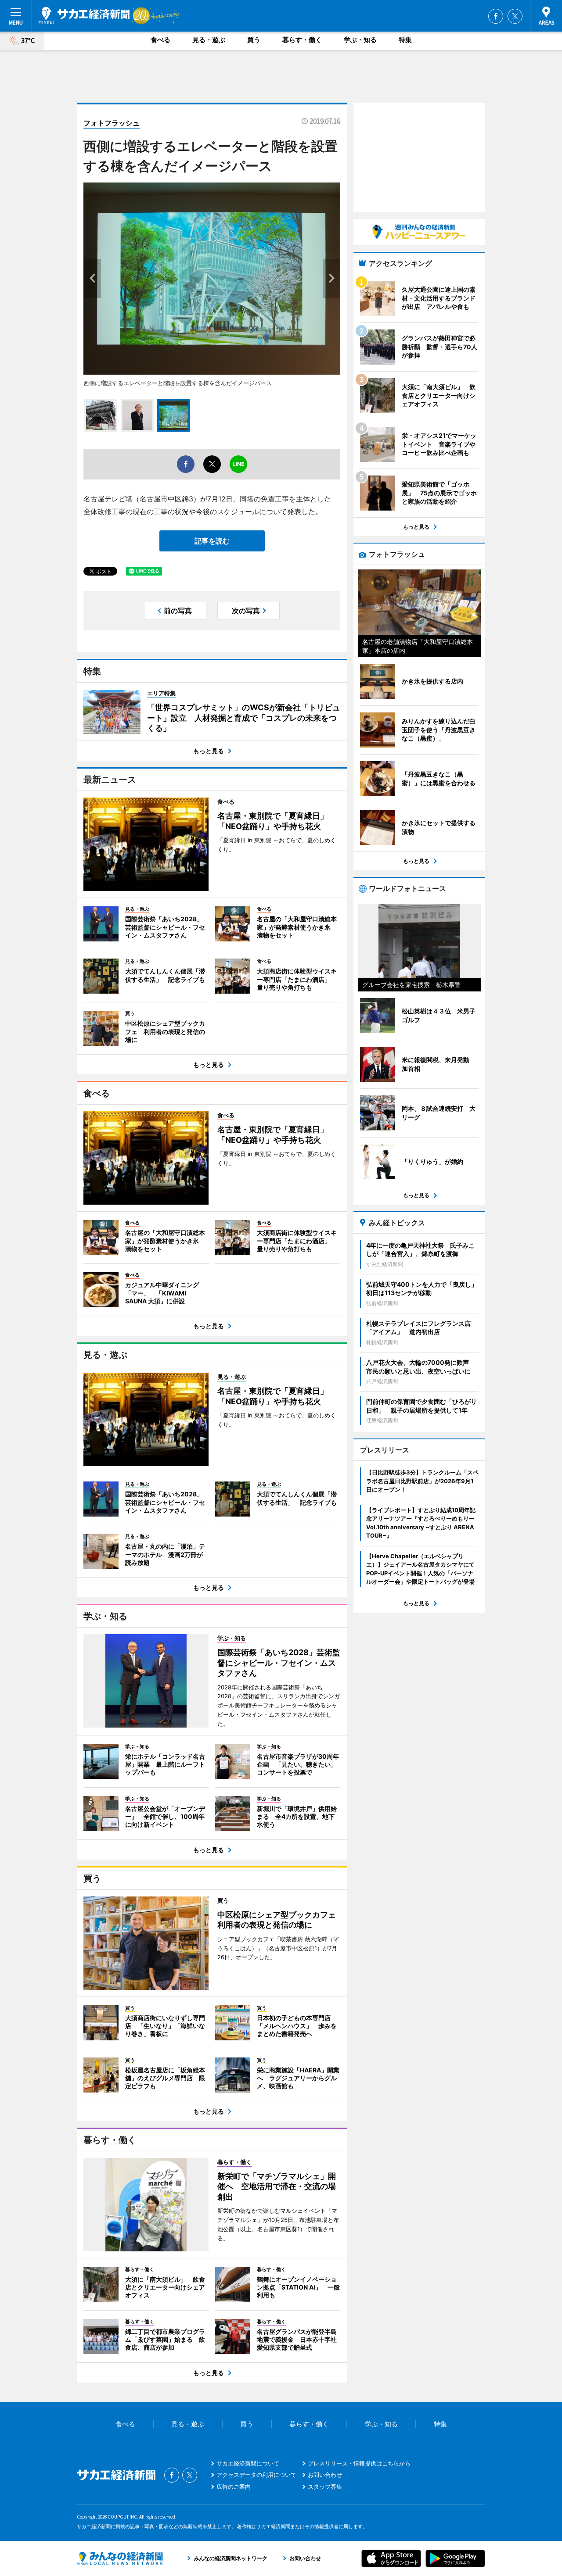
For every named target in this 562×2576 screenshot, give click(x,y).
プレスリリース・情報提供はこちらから (359, 2463)
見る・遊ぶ (209, 40)
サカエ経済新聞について (248, 2463)
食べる (160, 40)
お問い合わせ (325, 2475)
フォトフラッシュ (112, 123)
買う (254, 40)
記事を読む (212, 541)
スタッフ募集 (325, 2487)
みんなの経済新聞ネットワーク (120, 2558)
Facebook (496, 16)
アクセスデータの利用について (256, 2475)
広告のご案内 (234, 2487)
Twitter (515, 16)
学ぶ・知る (360, 40)
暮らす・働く (302, 40)
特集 (405, 40)
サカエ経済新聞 (84, 15)
